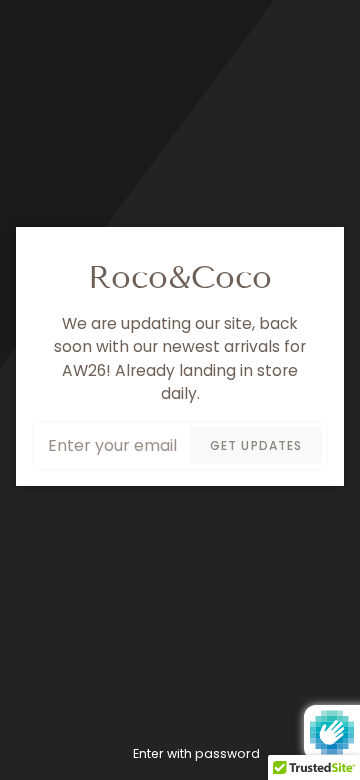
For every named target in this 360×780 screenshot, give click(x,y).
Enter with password (196, 753)
